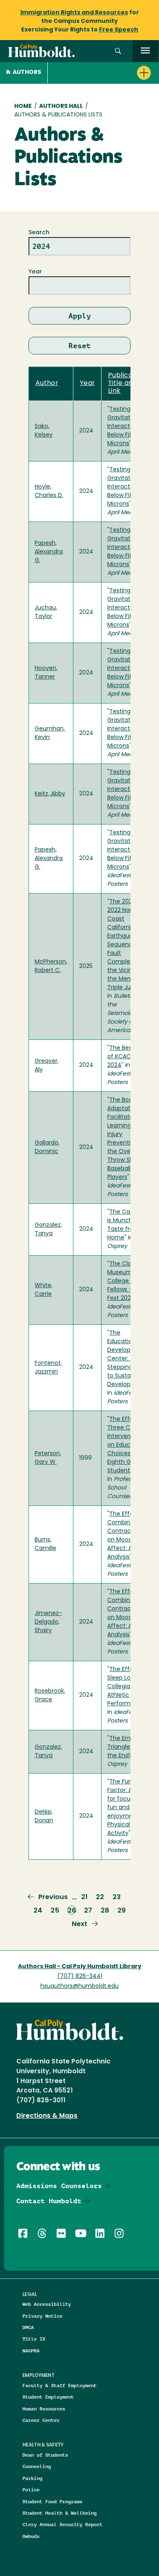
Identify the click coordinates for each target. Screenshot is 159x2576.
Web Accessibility (47, 2304)
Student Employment (48, 2397)
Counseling (37, 2466)
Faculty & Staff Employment (60, 2385)
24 (38, 1911)
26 (72, 1911)
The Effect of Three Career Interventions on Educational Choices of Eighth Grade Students (128, 1445)
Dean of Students (45, 2455)
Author (47, 383)
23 (117, 1897)
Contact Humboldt (49, 2201)
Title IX (34, 2339)
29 (121, 1911)
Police (31, 2490)
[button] (118, 51)
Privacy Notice (42, 2316)
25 (55, 1911)
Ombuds (31, 2536)
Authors (27, 73)
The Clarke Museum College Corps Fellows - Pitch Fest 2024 (128, 1281)
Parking (32, 2478)
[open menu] (145, 51)
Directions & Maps (47, 2116)
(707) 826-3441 (80, 1977)
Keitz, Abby (50, 794)
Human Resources (44, 2409)
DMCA (28, 2327)
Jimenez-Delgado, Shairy (48, 1622)
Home (23, 106)
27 (88, 1911)
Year (35, 272)
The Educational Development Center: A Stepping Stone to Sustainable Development (129, 1359)
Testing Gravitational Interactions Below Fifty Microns (126, 427)
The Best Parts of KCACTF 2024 (129, 1057)
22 (100, 1897)
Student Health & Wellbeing (60, 2513)
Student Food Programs (52, 2501)
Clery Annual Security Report (62, 2524)
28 (105, 1911)
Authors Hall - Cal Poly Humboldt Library (80, 1967)
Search (39, 233)
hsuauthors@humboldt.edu (79, 1986)
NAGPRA (31, 2351)
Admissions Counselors (59, 2186)
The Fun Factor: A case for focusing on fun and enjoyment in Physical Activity (129, 1808)
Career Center (41, 2420)
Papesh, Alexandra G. (49, 552)
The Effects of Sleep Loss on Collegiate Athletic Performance (129, 1687)
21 (84, 1897)
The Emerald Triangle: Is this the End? (128, 1747)
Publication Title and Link (127, 384)
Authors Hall (61, 106)
